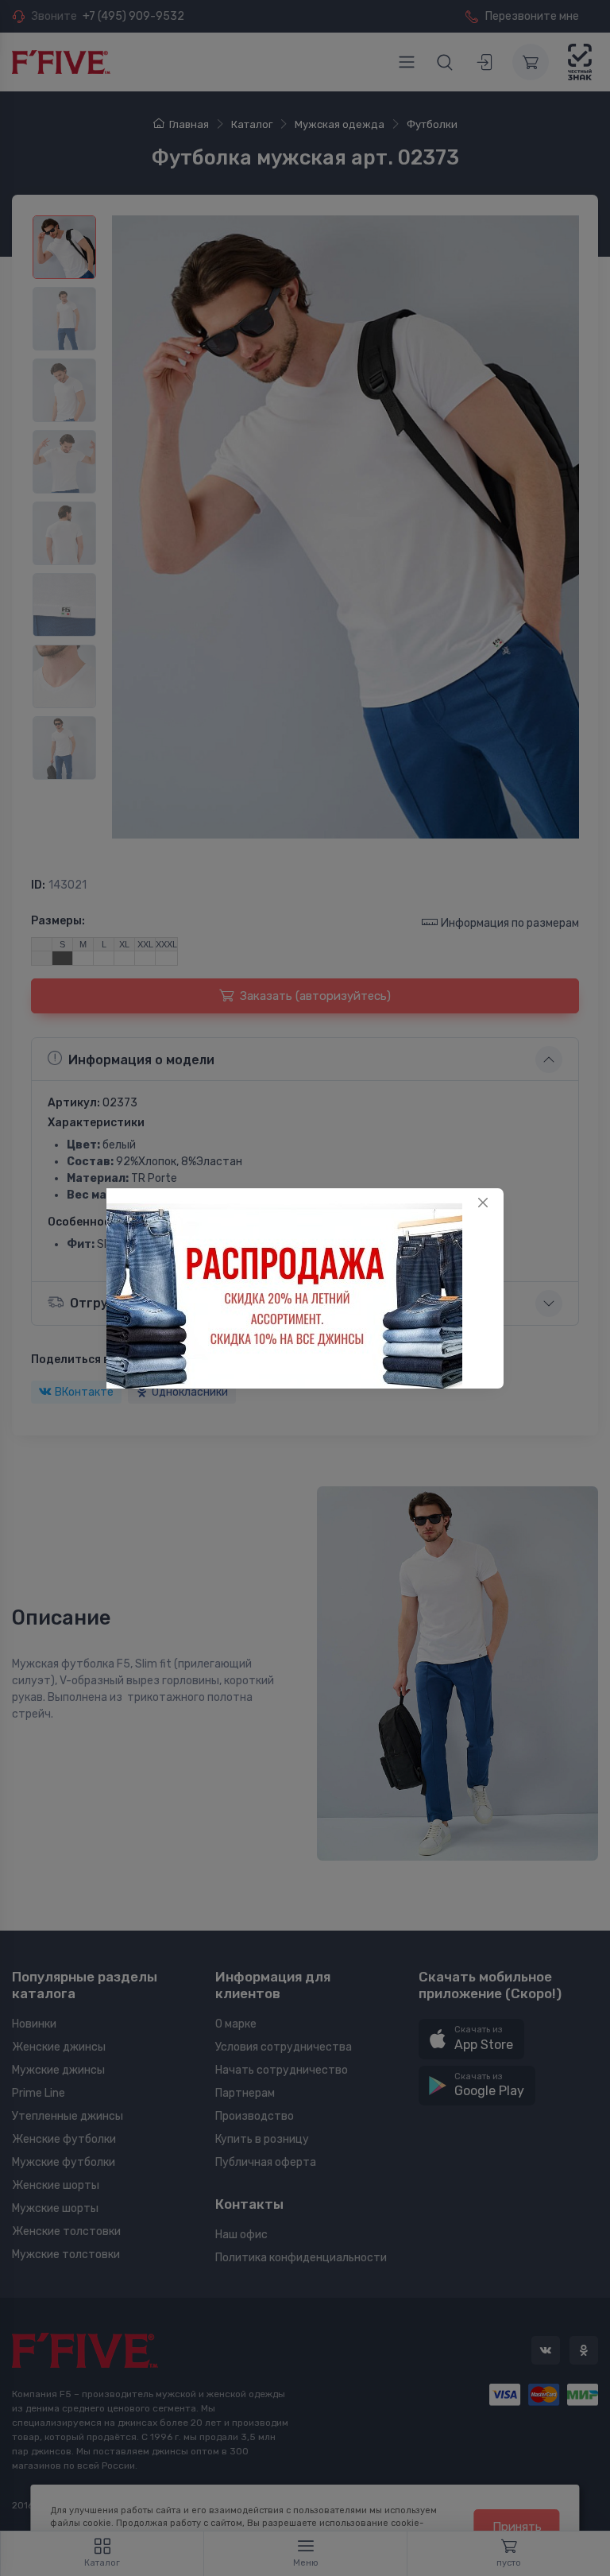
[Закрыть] (483, 1203)
